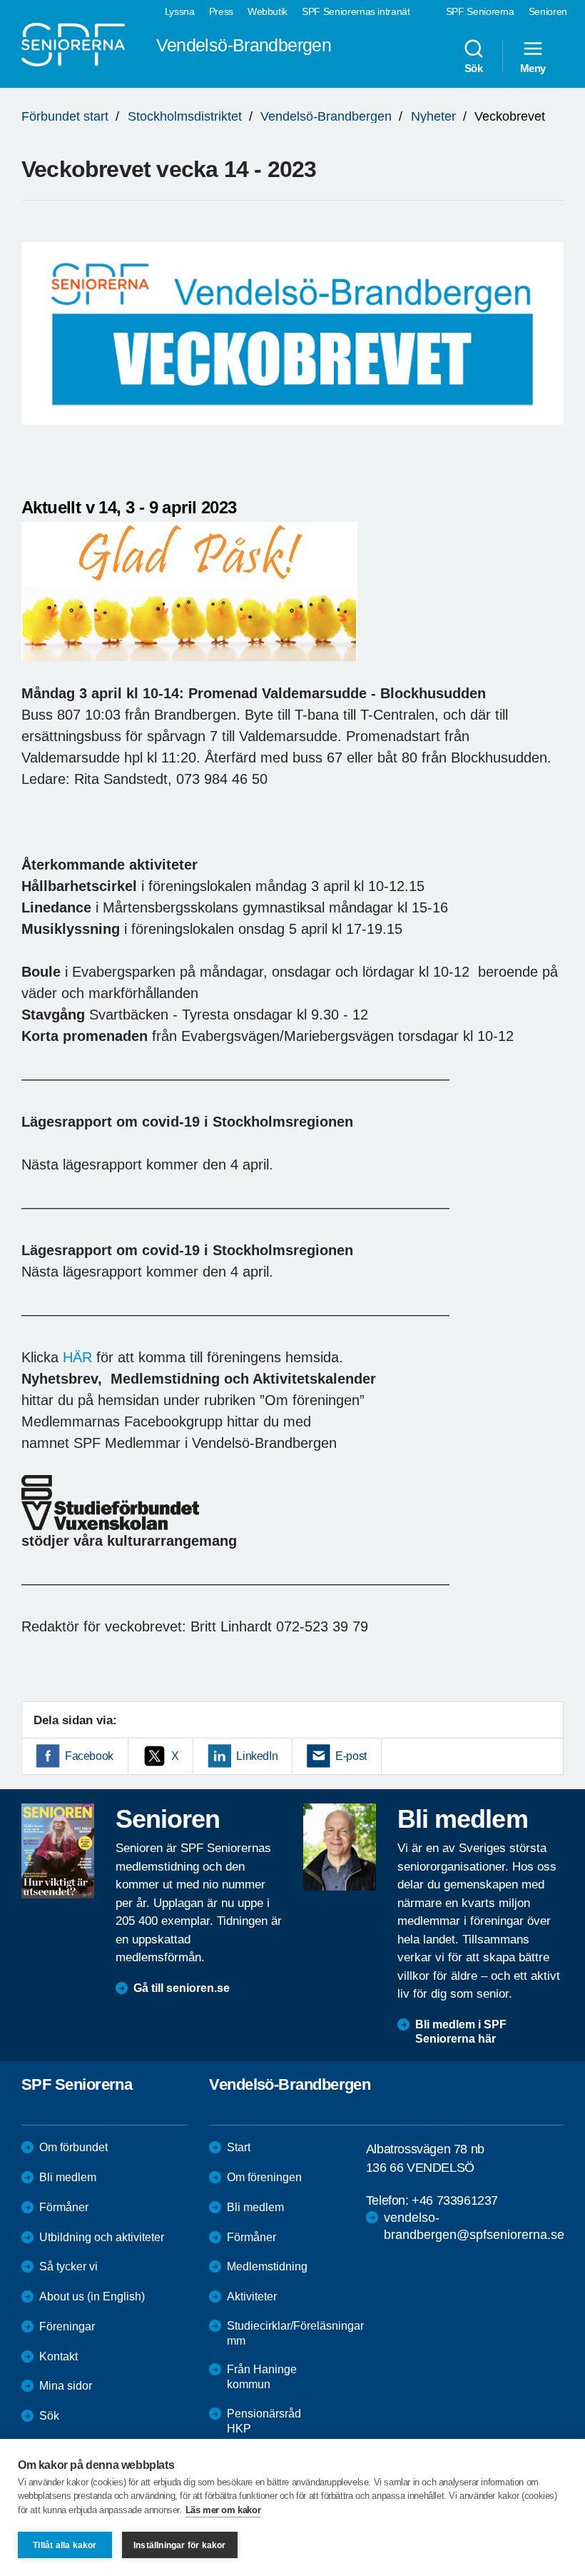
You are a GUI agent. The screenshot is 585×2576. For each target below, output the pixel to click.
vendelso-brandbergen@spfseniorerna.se (474, 2226)
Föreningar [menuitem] (67, 2326)
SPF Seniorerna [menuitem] (480, 11)
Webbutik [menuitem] (268, 11)
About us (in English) (92, 2296)
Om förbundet (73, 2147)
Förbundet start (65, 116)
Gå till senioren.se (182, 1988)
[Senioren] (58, 1851)
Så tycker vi (68, 2266)
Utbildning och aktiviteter (102, 2237)
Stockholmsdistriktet (185, 116)
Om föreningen (264, 2177)
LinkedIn (257, 1756)
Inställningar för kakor (180, 2545)
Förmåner (64, 2207)
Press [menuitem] (221, 11)
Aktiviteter (252, 2296)
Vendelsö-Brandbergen (326, 116)
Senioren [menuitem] (548, 11)
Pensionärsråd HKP (264, 2421)
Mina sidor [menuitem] (66, 2386)
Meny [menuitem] (533, 68)
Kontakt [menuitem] (58, 2356)
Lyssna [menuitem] (180, 11)
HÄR (77, 1357)
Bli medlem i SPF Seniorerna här (461, 2032)
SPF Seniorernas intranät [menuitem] (356, 11)
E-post (351, 1756)
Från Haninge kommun (262, 2377)
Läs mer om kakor (223, 2510)
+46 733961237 (455, 2200)
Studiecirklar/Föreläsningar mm (295, 2333)
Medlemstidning (267, 2266)
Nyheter (433, 116)
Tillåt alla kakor (65, 2545)
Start (239, 2147)
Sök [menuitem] (474, 68)
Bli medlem (68, 2177)
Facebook (89, 1756)
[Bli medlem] (340, 1847)
